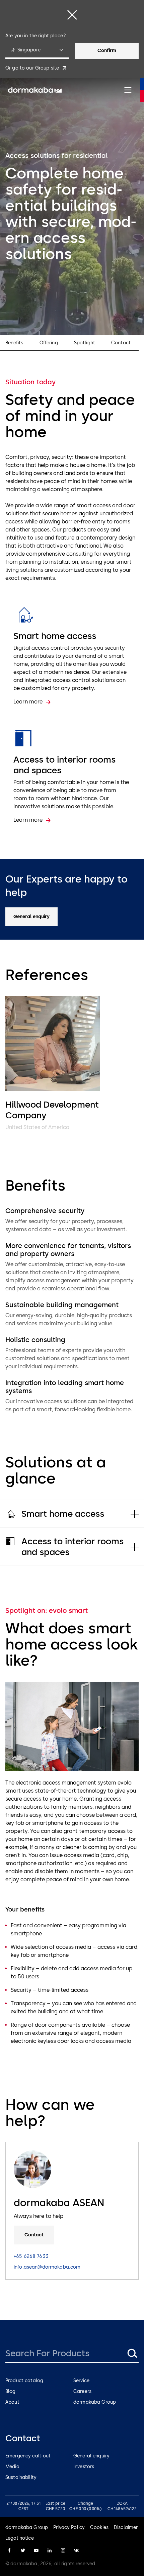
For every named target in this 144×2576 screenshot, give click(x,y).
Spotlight (85, 343)
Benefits (14, 343)
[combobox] (37, 51)
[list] (72, 1064)
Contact (121, 343)
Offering (49, 343)
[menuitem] (35, 90)
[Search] (132, 2353)
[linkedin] (50, 2550)
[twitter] (23, 2550)
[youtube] (36, 2550)
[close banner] (72, 15)
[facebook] (9, 2550)
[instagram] (63, 2550)
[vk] (76, 2550)
